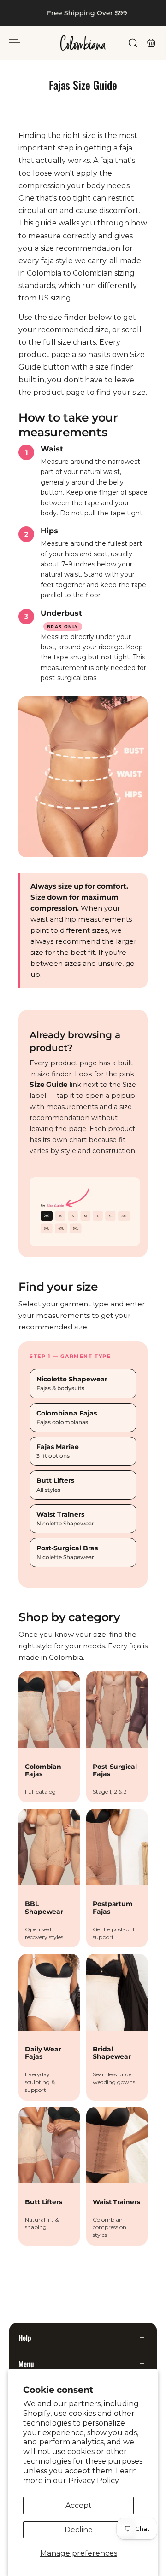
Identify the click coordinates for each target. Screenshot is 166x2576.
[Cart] (151, 43)
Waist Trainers (65, 1519)
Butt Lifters (55, 1485)
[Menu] (15, 43)
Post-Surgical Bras (67, 1552)
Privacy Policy (94, 2481)
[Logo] (83, 43)
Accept (79, 2505)
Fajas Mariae (58, 1451)
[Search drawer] (133, 43)
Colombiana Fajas (67, 1418)
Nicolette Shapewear (72, 1383)
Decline (79, 2530)
